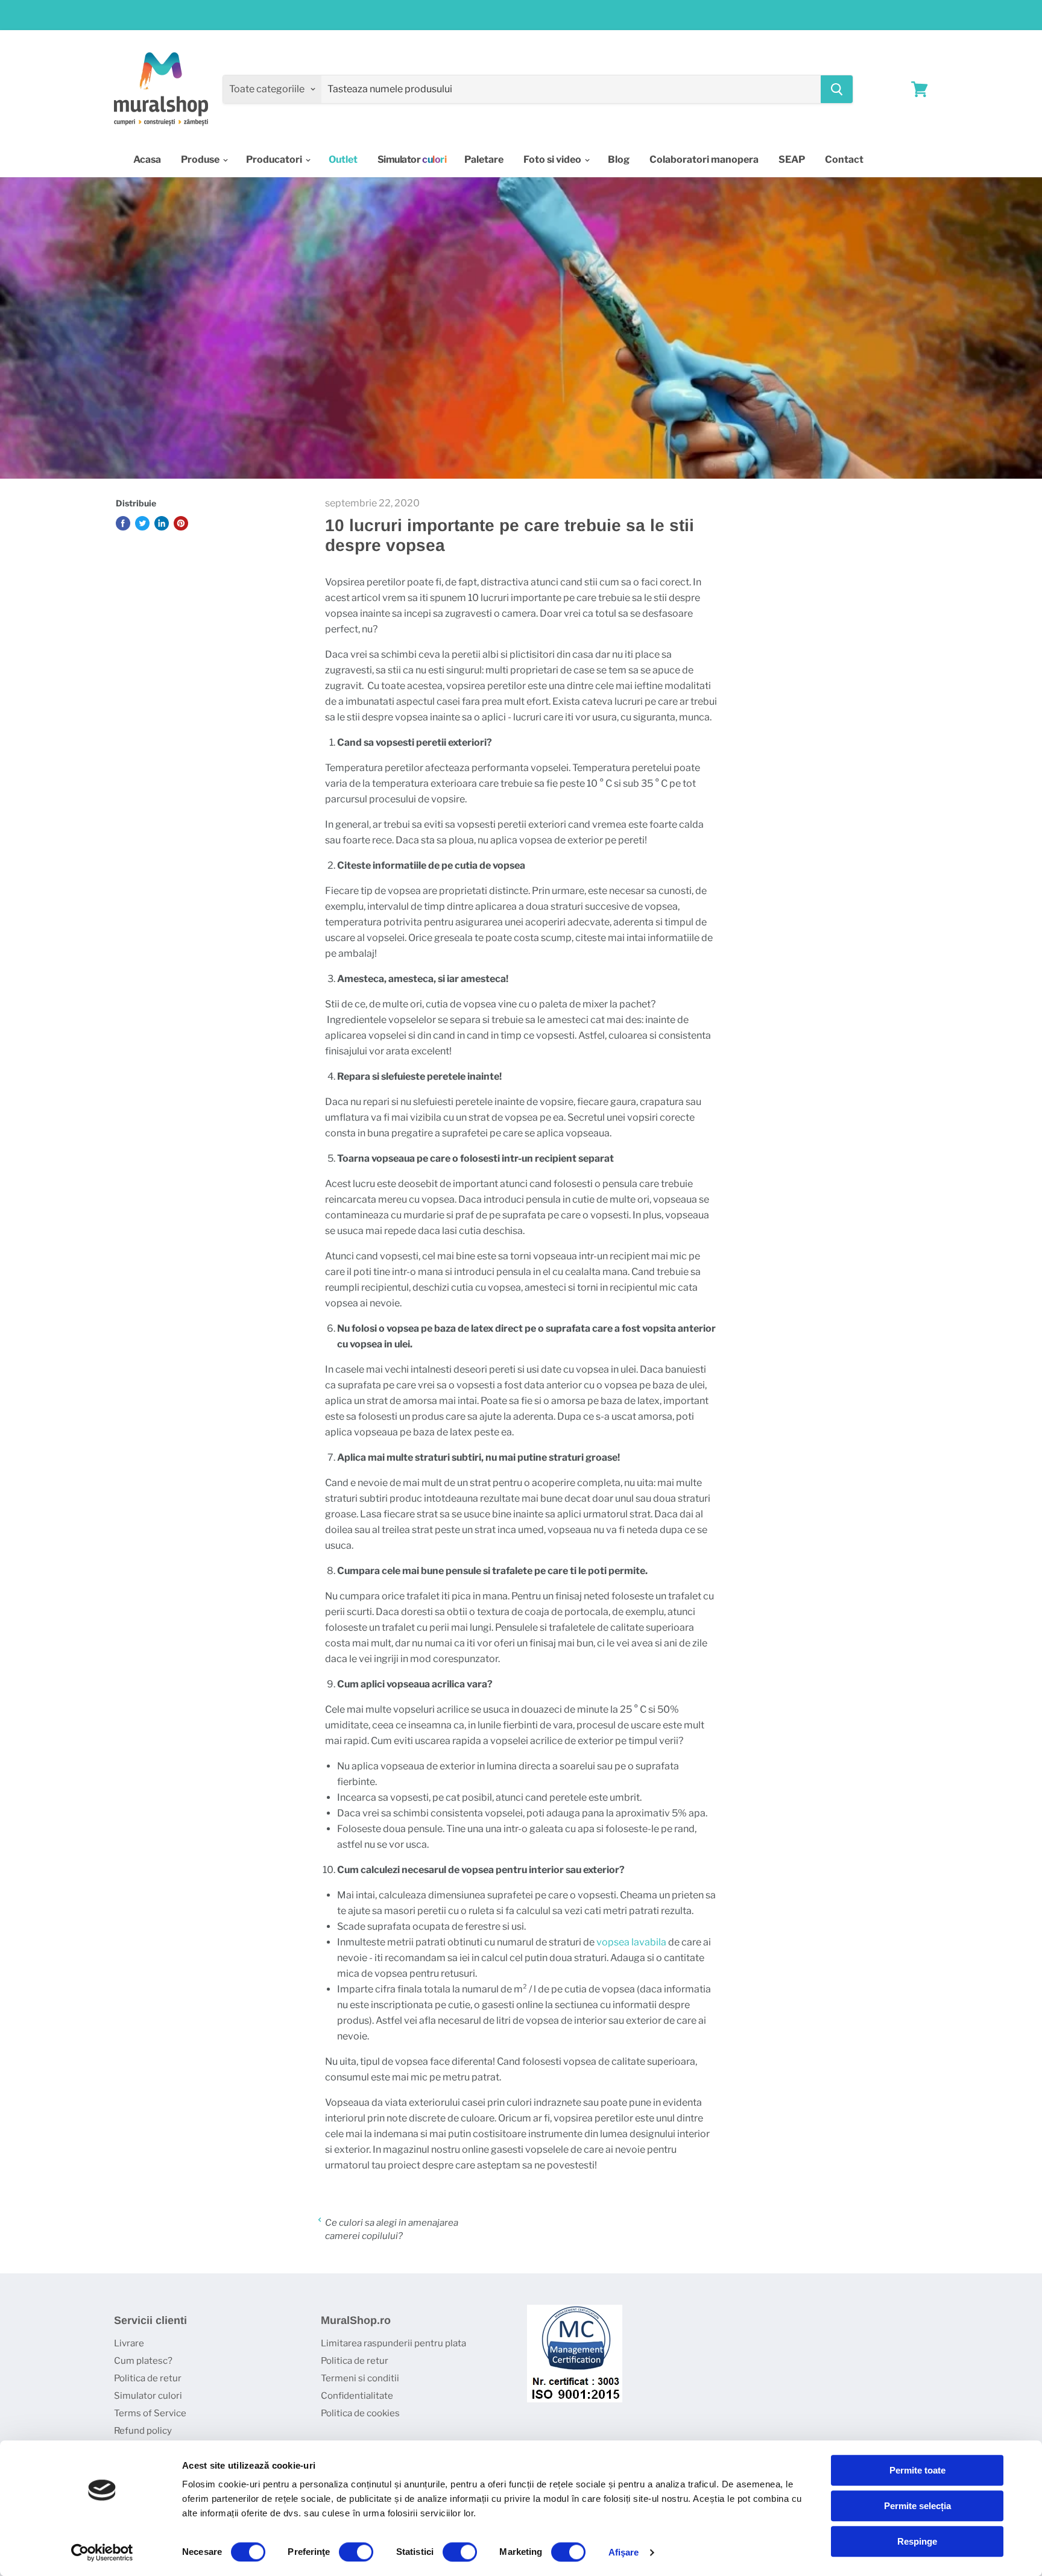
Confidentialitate (357, 2396)
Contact (844, 159)
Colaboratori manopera (704, 159)
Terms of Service (150, 2413)
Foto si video (553, 159)
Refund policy (143, 2431)
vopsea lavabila (631, 1942)
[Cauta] (837, 89)
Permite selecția (917, 2506)
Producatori (275, 159)
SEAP (792, 159)
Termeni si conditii (360, 2378)
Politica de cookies (360, 2413)
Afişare (624, 2552)
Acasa (147, 159)
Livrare (129, 2343)
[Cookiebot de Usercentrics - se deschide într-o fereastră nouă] (102, 2552)
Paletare (484, 159)
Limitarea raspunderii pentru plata (393, 2343)
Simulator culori (148, 2396)
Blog (619, 159)
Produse (201, 159)
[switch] (356, 2552)
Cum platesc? (143, 2361)
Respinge (917, 2541)
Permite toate (917, 2470)
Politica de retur (148, 2378)
